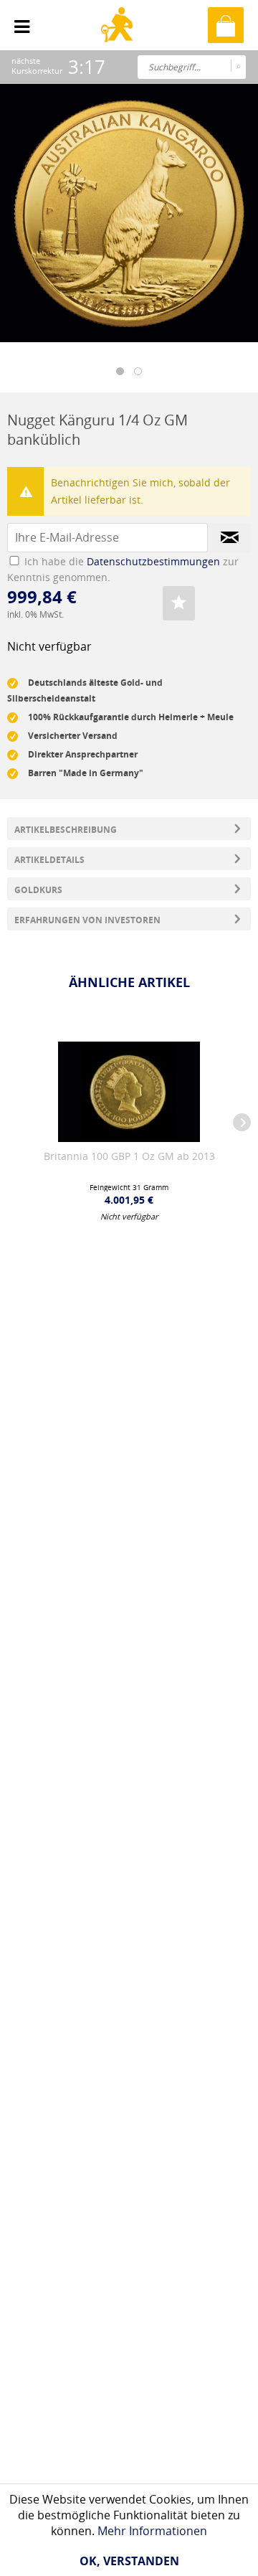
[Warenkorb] (226, 25)
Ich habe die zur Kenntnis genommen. (123, 569)
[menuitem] (22, 22)
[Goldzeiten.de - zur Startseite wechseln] (119, 37)
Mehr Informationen (152, 2531)
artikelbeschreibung (66, 830)
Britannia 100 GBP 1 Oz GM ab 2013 (129, 1156)
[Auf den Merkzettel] (179, 603)
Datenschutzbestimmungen (153, 561)
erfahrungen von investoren (87, 920)
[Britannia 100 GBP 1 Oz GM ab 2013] (129, 1092)
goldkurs (38, 890)
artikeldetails (49, 860)
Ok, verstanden (129, 2561)
